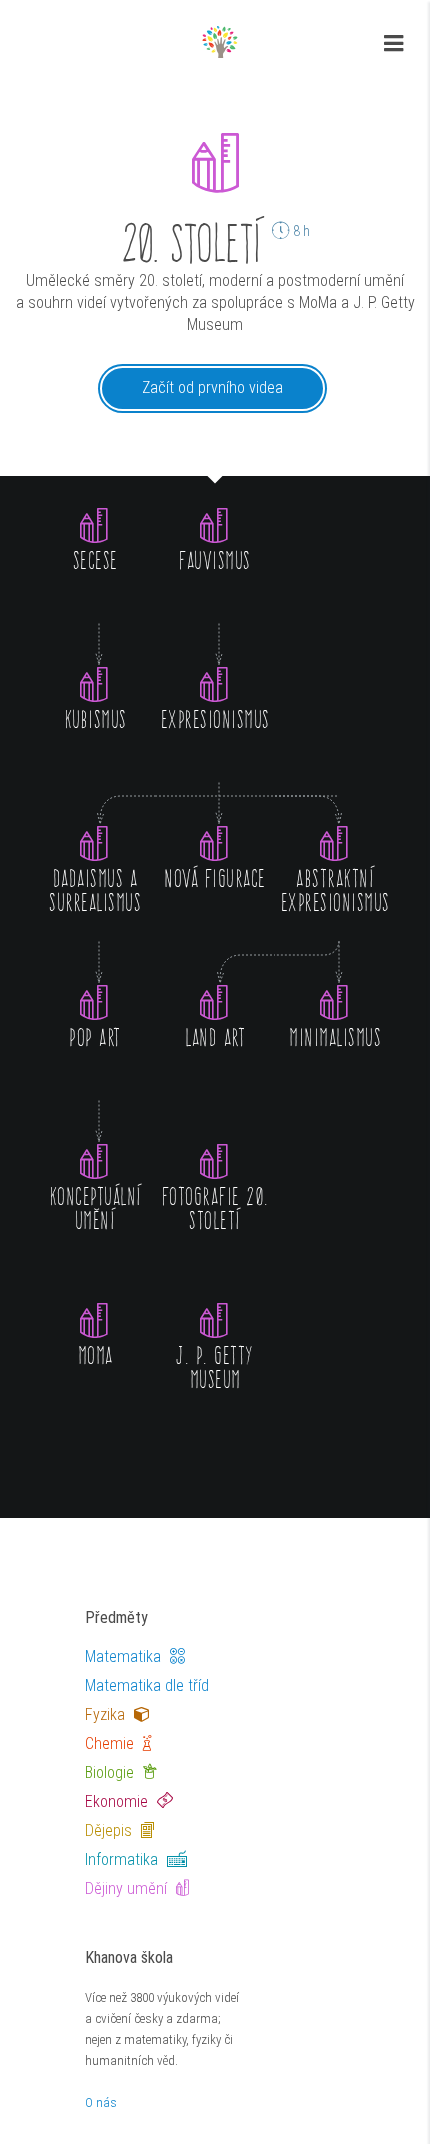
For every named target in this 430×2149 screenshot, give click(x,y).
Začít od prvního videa (212, 387)
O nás (101, 2102)
